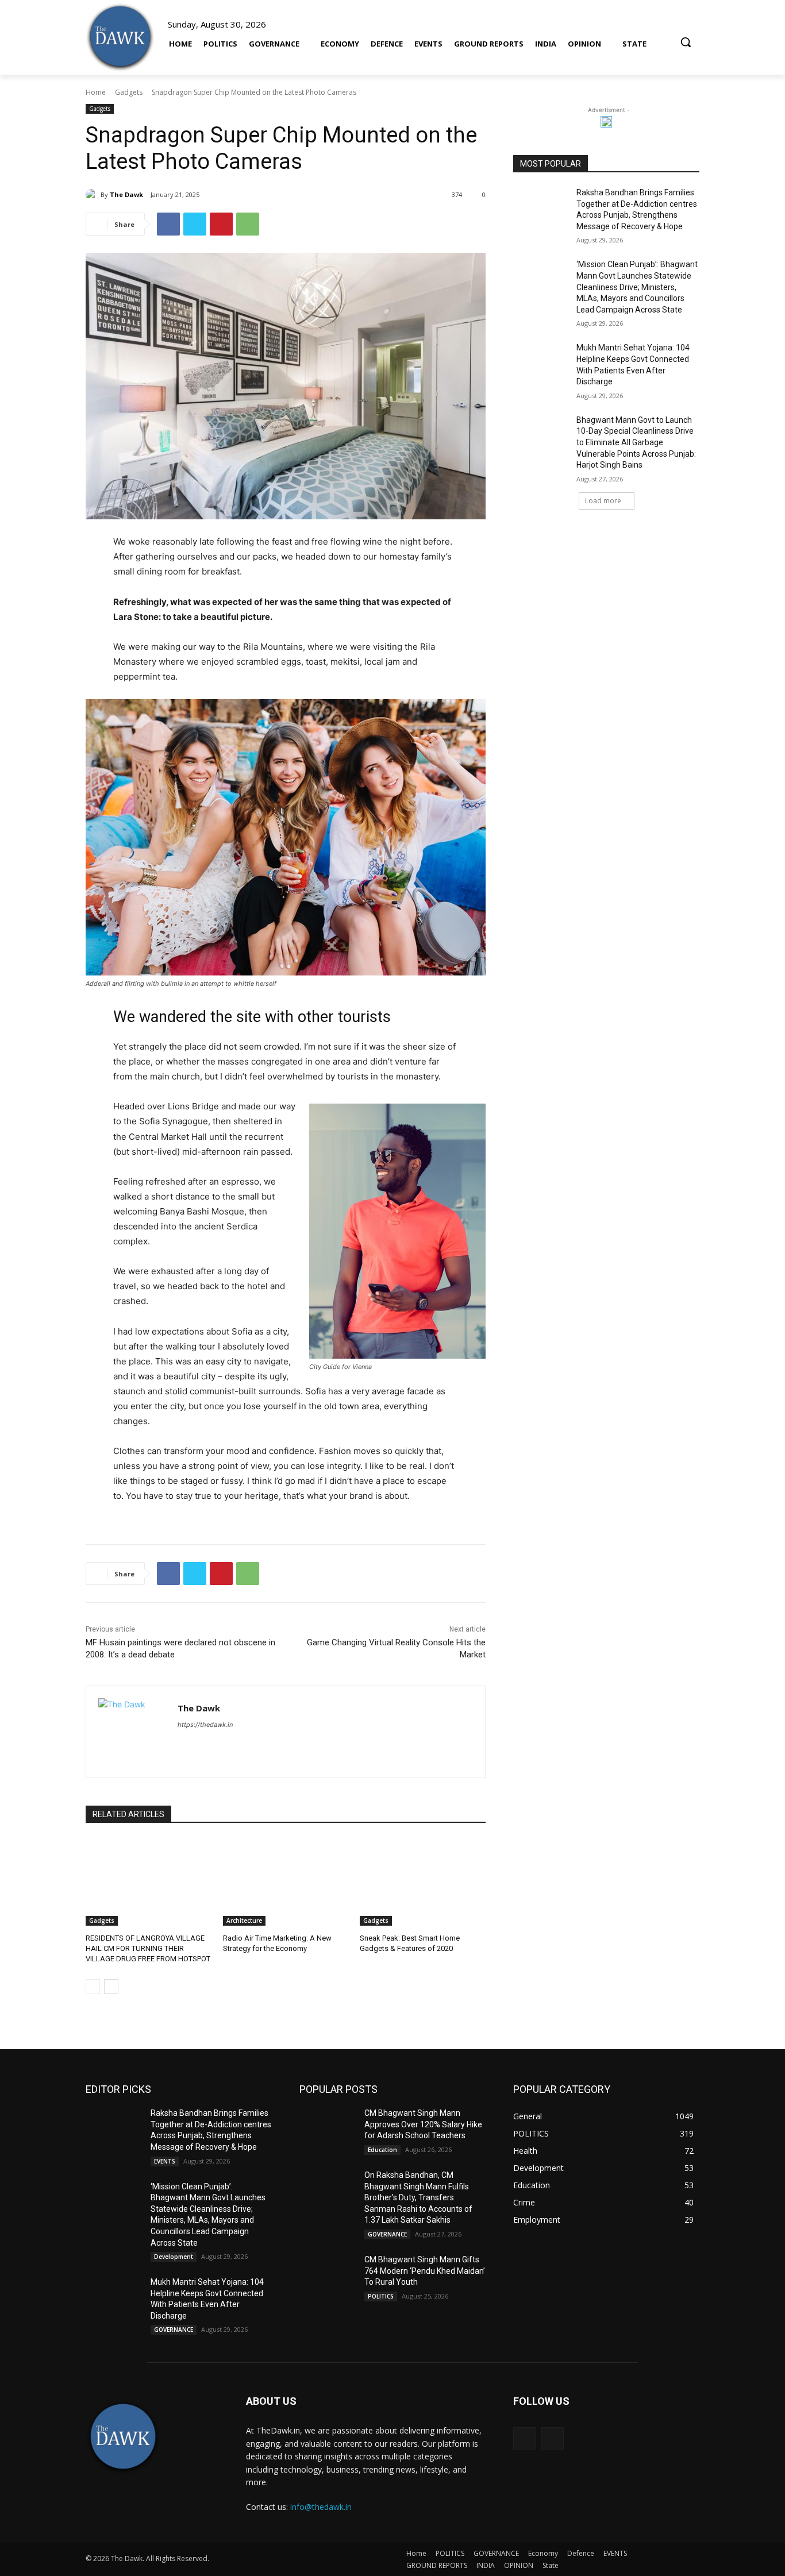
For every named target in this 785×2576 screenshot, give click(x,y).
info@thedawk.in (321, 2507)
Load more (603, 501)
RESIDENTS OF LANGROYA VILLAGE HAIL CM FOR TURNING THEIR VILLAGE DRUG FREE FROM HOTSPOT (148, 1948)
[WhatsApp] (248, 224)
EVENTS (165, 2161)
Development (174, 2257)
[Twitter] (195, 224)
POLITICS (381, 2296)
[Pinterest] (221, 224)
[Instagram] (553, 2438)
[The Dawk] (120, 37)
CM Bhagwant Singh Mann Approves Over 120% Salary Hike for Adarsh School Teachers (423, 2124)
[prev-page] (93, 1987)
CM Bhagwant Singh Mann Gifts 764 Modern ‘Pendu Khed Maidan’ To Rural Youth (425, 2271)
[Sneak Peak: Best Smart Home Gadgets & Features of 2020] (423, 1882)
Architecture (244, 1921)
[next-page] (111, 1987)
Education (382, 2150)
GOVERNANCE (174, 2330)
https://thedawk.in (205, 1725)
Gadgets (129, 92)
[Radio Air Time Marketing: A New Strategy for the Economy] (286, 1882)
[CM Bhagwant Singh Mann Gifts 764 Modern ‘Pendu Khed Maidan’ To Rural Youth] (327, 2274)
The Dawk (126, 194)
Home (96, 92)
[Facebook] (168, 224)
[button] (686, 37)
